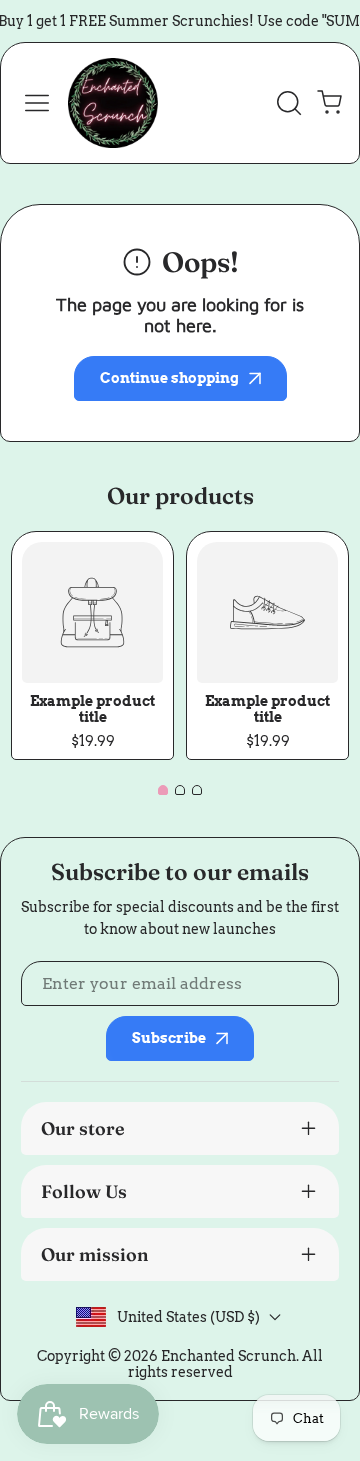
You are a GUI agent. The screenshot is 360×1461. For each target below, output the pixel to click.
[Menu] (37, 103)
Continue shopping (169, 378)
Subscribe (169, 1038)
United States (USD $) (188, 1317)
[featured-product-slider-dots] (163, 790)
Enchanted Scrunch (228, 1356)
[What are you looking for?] (289, 103)
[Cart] (329, 103)
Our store (83, 1128)
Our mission (95, 1254)
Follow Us (84, 1191)
